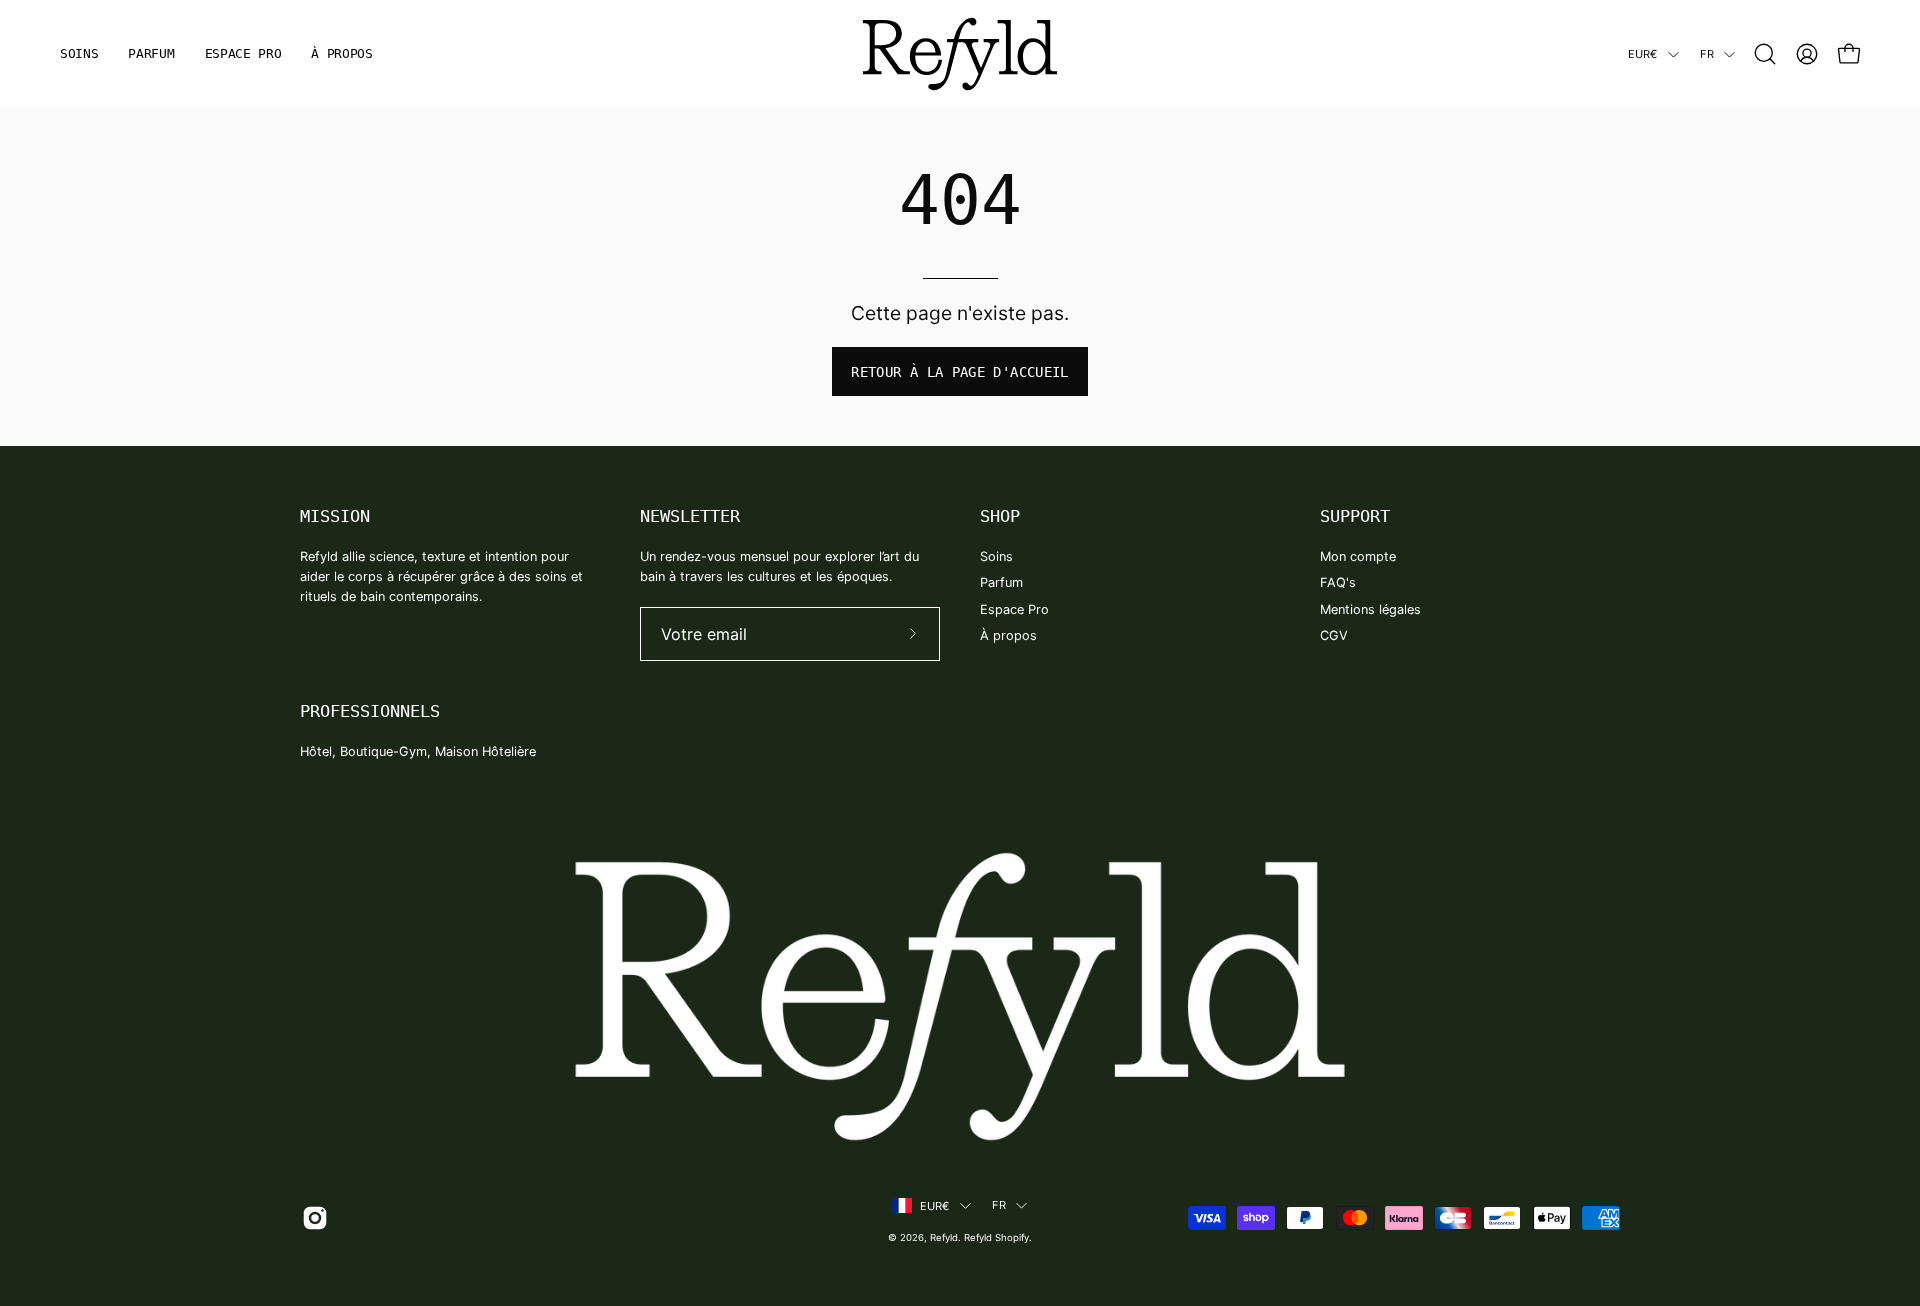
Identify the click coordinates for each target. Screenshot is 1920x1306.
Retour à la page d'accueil (959, 372)
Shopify (1012, 1237)
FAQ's (1338, 582)
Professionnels (370, 711)
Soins (996, 556)
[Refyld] (960, 54)
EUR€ (1643, 54)
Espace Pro (1014, 609)
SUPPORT (1355, 516)
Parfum (1001, 582)
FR (1707, 54)
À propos (1008, 635)
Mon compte (1358, 556)
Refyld (944, 1237)
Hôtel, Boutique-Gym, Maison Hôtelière (418, 751)
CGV (1334, 635)
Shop (1000, 516)
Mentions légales (1370, 609)
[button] (1765, 54)
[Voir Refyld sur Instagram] (311, 1218)
